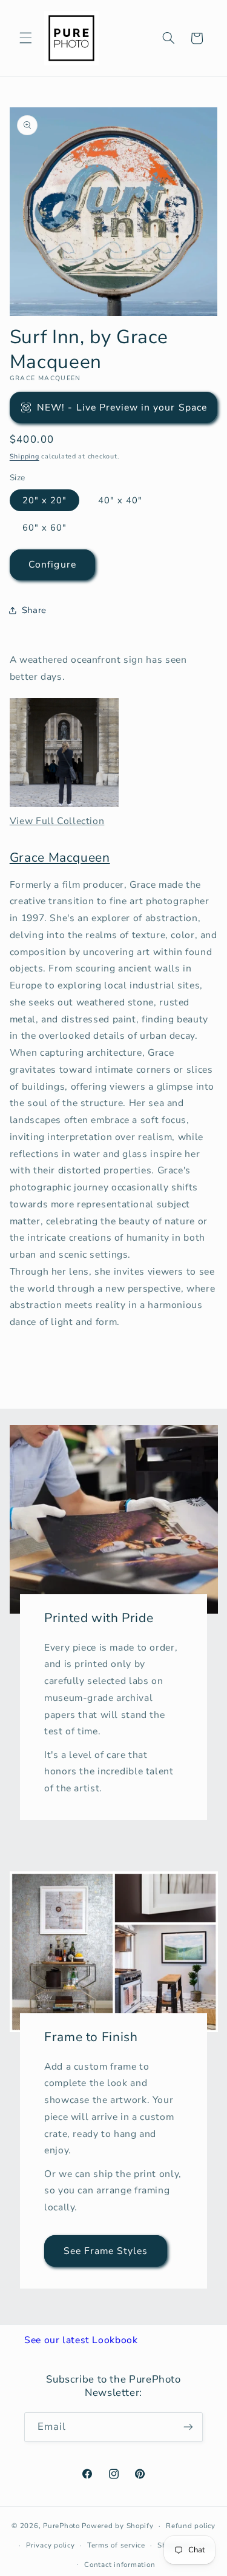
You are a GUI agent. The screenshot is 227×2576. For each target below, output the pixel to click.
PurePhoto (61, 2526)
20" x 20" (44, 500)
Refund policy (191, 2526)
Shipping (25, 456)
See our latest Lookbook (81, 2340)
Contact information (120, 2564)
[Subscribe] (188, 2427)
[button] (25, 38)
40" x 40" (120, 500)
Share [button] (34, 610)
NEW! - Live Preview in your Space (122, 408)
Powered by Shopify (117, 2526)
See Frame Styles (105, 2250)
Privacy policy (50, 2545)
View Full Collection (57, 821)
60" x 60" (44, 528)
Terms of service (116, 2545)
